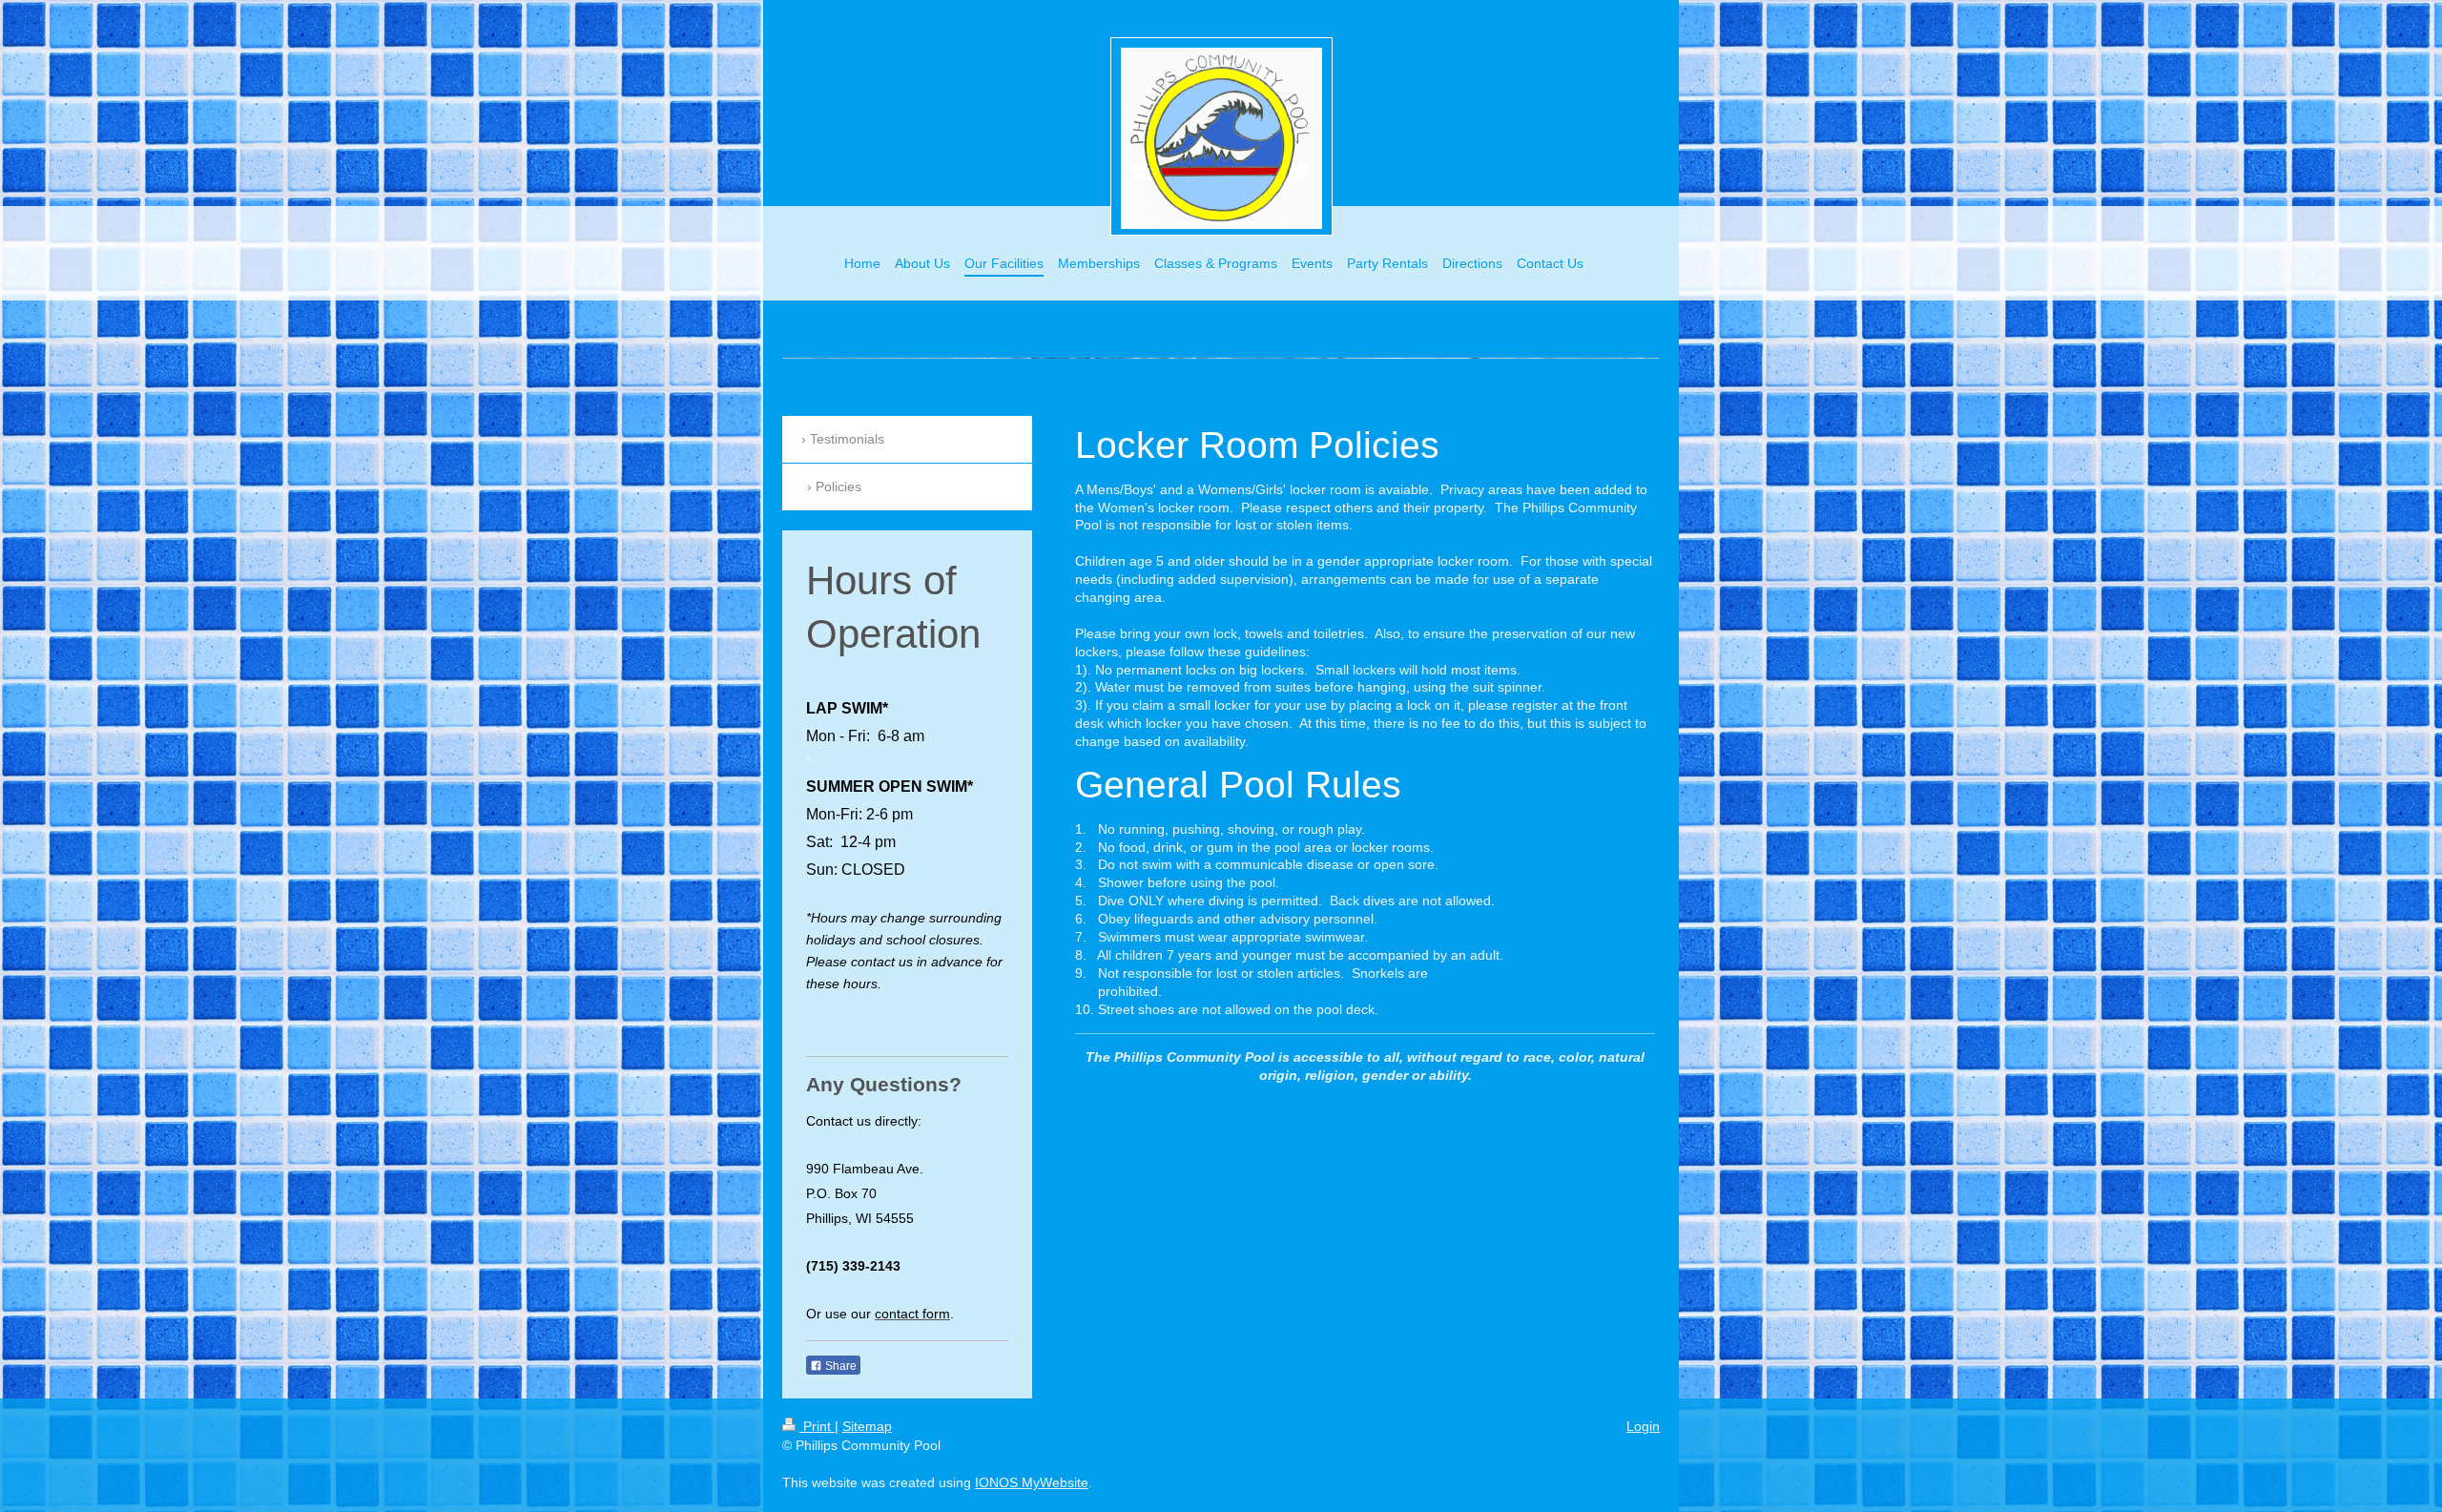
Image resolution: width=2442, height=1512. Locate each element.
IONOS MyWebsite (1032, 1482)
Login (1643, 1426)
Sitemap (867, 1426)
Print (817, 1426)
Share (839, 1366)
